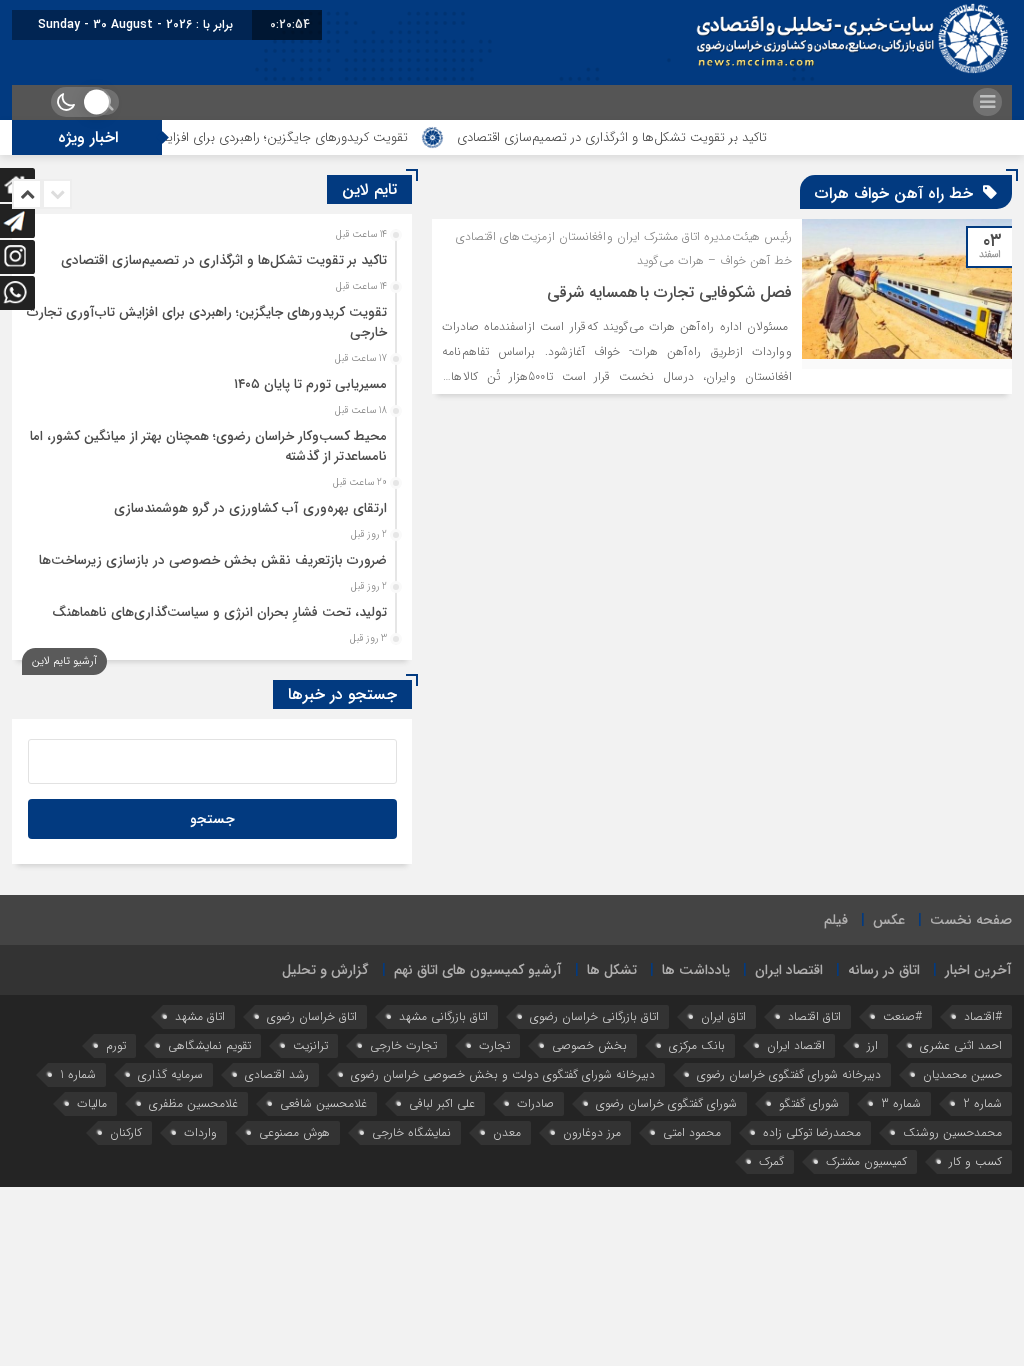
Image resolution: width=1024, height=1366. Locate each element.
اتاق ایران (723, 1016)
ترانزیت (310, 1045)
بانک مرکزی (697, 1045)
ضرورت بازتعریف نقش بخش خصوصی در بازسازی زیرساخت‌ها (213, 560)
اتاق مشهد (200, 1016)
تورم (116, 1045)
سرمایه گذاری (170, 1074)
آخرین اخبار (978, 970)
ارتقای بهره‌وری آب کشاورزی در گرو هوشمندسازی (250, 508)
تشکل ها (612, 970)
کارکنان (126, 1132)
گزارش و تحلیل (325, 970)
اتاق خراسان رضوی (312, 1016)
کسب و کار (975, 1161)
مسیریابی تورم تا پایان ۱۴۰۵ (310, 384)
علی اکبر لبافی (442, 1103)
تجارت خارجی (403, 1045)
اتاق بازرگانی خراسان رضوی (594, 1016)
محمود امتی (692, 1132)
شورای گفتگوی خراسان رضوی (666, 1103)
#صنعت (902, 1016)
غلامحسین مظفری (193, 1103)
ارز (872, 1045)
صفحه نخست (971, 920)
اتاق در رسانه (884, 970)
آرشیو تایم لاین (64, 661)
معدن (507, 1132)
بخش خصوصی (589, 1045)
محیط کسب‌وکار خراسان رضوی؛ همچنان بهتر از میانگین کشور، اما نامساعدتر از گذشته (208, 446)
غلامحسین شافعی (323, 1103)
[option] (209, 255)
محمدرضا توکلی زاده (812, 1132)
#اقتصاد (983, 1016)
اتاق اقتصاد (814, 1016)
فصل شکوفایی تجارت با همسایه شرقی (669, 292)
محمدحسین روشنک (952, 1132)
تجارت (494, 1045)
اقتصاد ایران (789, 970)
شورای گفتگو (809, 1103)
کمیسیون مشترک (866, 1161)
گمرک (771, 1161)
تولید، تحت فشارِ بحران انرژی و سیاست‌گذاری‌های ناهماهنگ (219, 612)
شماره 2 (982, 1103)
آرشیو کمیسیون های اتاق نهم (478, 970)
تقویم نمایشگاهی (209, 1045)
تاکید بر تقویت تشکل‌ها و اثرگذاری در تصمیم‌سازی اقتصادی (653, 137)
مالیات (92, 1103)
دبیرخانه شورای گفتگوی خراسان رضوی (789, 1074)
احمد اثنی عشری (961, 1045)
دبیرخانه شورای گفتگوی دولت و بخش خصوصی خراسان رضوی (503, 1074)
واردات (200, 1132)
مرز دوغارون (592, 1132)
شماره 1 (78, 1074)
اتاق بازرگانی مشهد (443, 1016)
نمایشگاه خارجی (411, 1132)
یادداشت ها (696, 970)
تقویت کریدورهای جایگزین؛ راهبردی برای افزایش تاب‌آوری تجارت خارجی (259, 137)
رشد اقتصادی (277, 1074)
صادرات (535, 1103)
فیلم (836, 920)
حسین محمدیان (962, 1074)
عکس (889, 920)
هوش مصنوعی (294, 1132)
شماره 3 (901, 1103)
